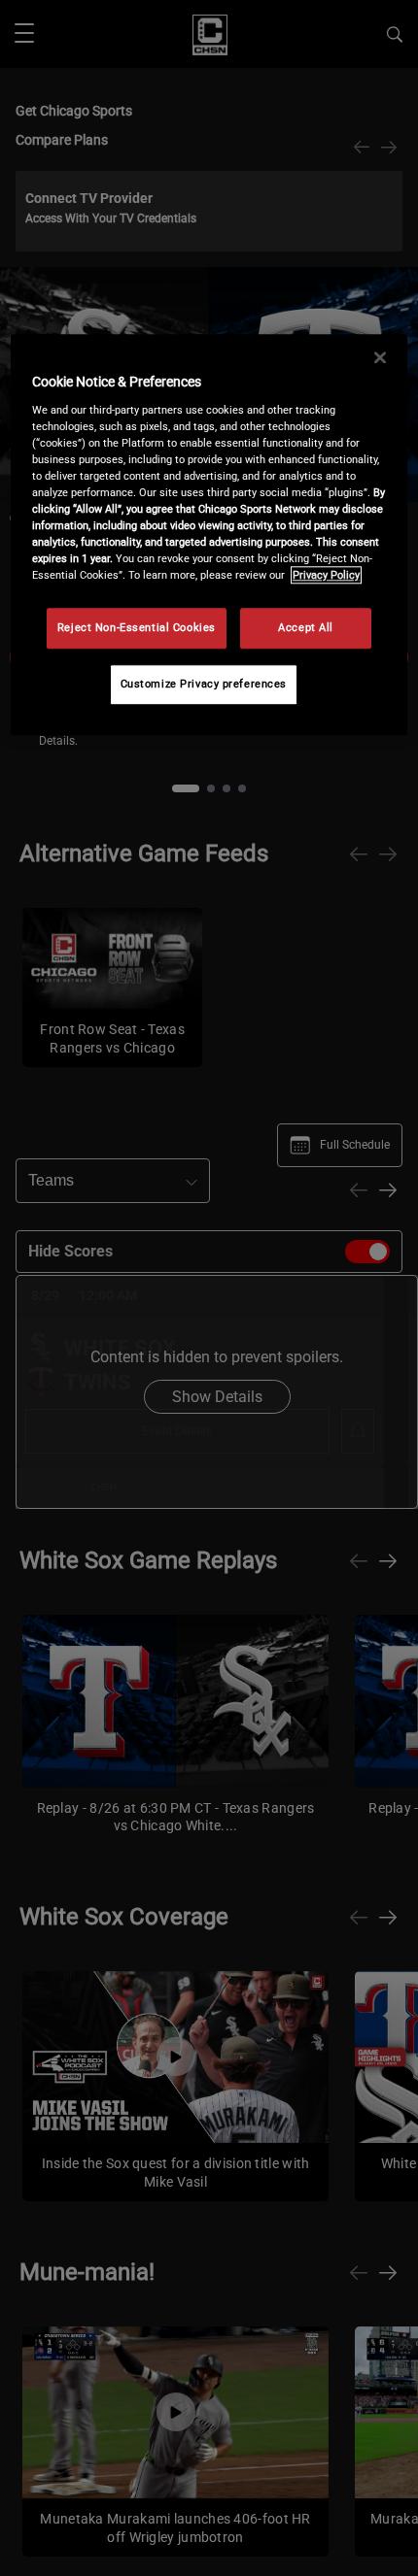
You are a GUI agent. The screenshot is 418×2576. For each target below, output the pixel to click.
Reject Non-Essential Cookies (137, 628)
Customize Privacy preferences (204, 684)
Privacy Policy (326, 575)
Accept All (306, 628)
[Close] (380, 357)
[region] (209, 535)
